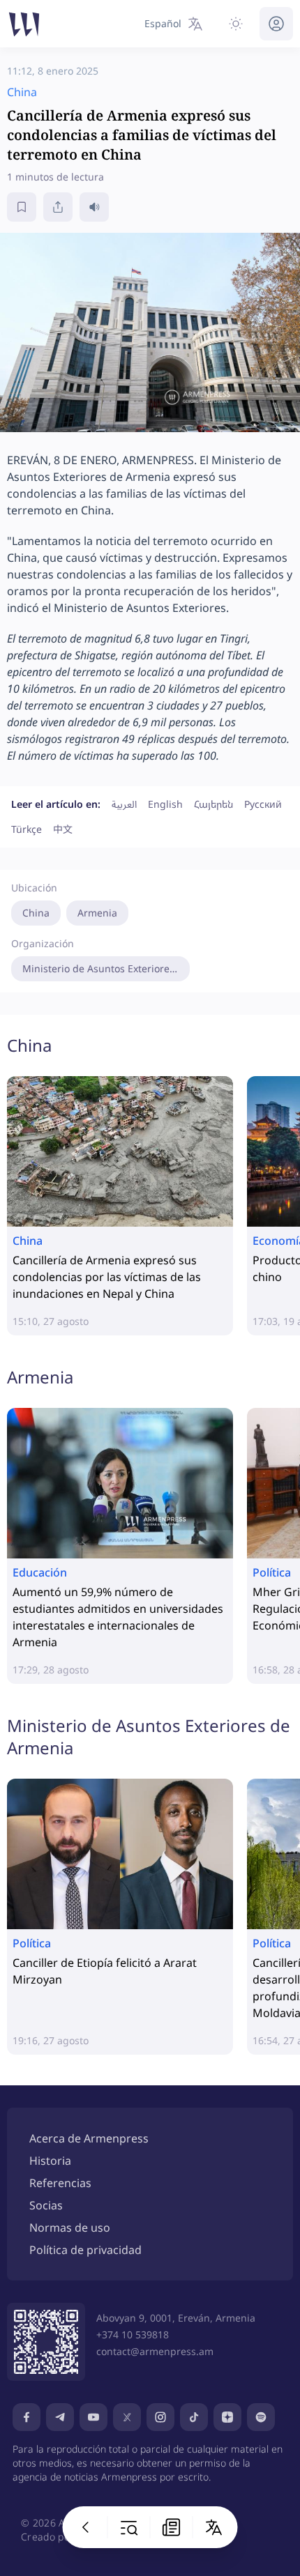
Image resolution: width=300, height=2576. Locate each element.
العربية (124, 804)
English (165, 804)
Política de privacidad (85, 2250)
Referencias (60, 2183)
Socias (46, 2205)
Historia (50, 2161)
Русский (263, 804)
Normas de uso (70, 2228)
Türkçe (27, 829)
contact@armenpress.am (155, 2351)
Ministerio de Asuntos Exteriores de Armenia (106, 968)
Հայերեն (213, 804)
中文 (63, 829)
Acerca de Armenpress (89, 2138)
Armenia (97, 913)
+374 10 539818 (133, 2334)
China (36, 913)
